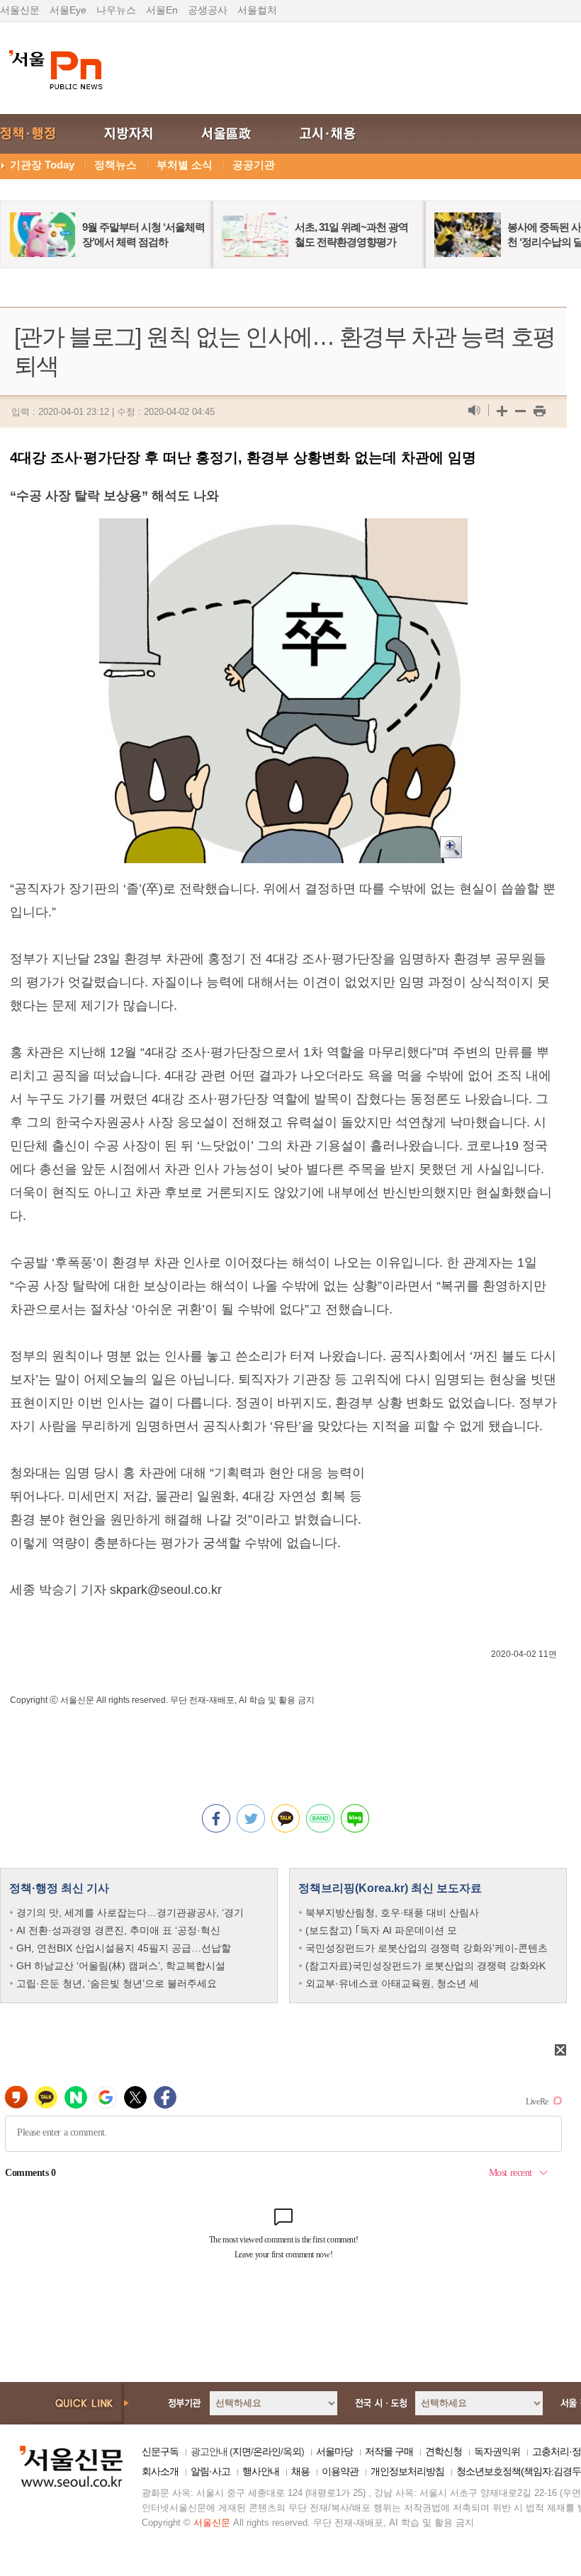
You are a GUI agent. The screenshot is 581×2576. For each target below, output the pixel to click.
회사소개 (160, 2471)
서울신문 (20, 10)
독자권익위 (497, 2451)
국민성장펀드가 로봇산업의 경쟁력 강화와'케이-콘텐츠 (427, 1948)
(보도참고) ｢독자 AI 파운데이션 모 (381, 1930)
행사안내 (261, 2471)
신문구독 (160, 2451)
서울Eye (68, 10)
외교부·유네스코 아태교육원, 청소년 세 (392, 1983)
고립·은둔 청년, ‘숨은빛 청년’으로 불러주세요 (117, 1983)
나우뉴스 (116, 10)
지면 (242, 2451)
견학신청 (444, 2451)
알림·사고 (210, 2471)
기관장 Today (42, 165)
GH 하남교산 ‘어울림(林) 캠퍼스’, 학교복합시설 (121, 1966)
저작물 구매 (389, 2451)
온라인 (267, 2451)
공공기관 (254, 165)
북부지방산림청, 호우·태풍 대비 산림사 (392, 1913)
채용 (300, 2471)
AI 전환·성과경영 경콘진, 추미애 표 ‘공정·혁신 (118, 1930)
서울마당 (334, 2451)
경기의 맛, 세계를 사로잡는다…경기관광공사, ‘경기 (130, 1913)
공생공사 (208, 10)
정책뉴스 (115, 165)
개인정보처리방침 (407, 2471)
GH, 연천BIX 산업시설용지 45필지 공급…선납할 (124, 1948)
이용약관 (340, 2471)
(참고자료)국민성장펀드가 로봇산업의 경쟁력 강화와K (425, 1966)
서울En (162, 10)
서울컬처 (257, 10)
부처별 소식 (185, 165)
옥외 (292, 2451)
